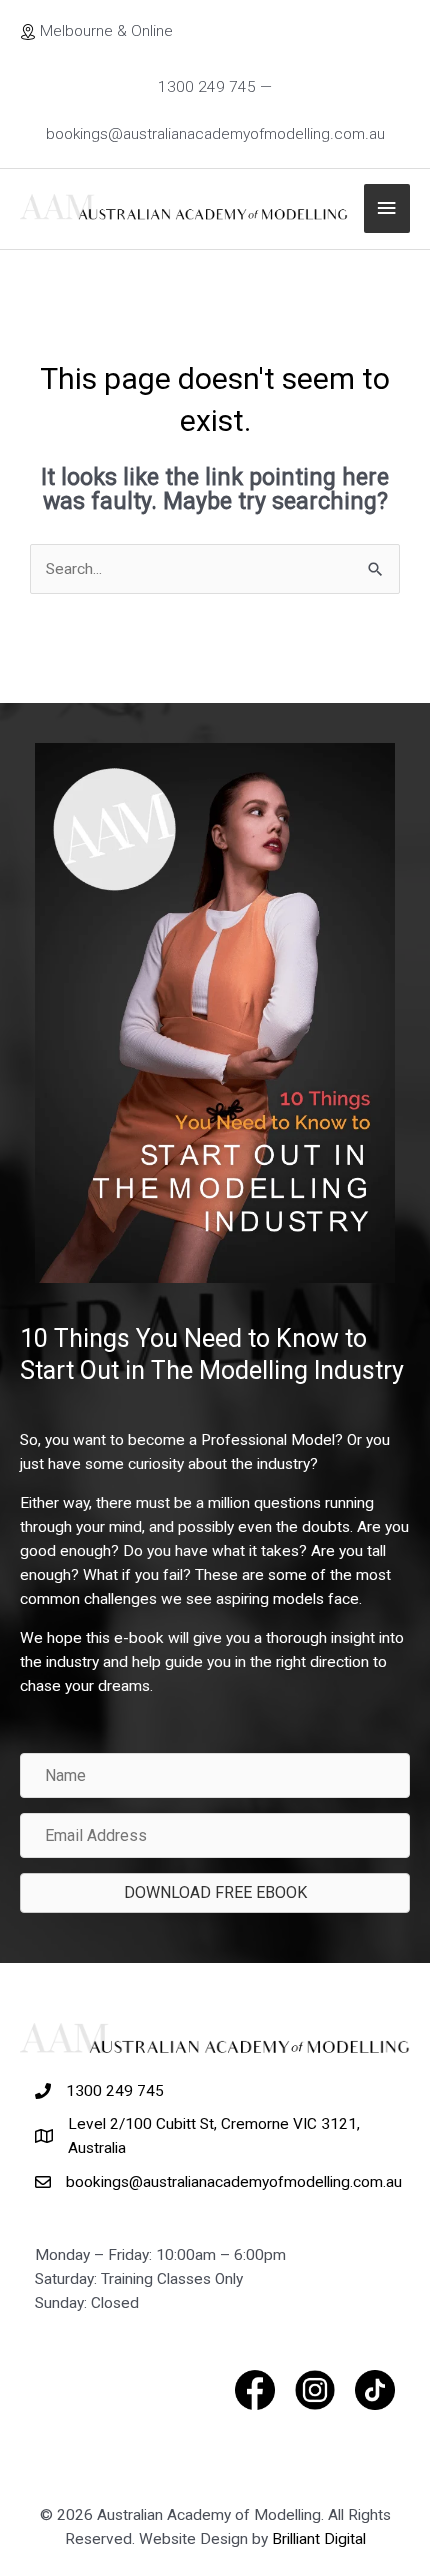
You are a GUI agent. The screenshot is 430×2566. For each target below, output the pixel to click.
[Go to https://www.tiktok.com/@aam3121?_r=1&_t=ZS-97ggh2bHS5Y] (375, 2390)
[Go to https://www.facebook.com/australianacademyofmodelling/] (255, 2390)
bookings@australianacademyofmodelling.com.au (234, 2182)
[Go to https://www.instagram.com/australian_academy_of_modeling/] (315, 2390)
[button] (215, 1893)
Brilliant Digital (319, 2539)
